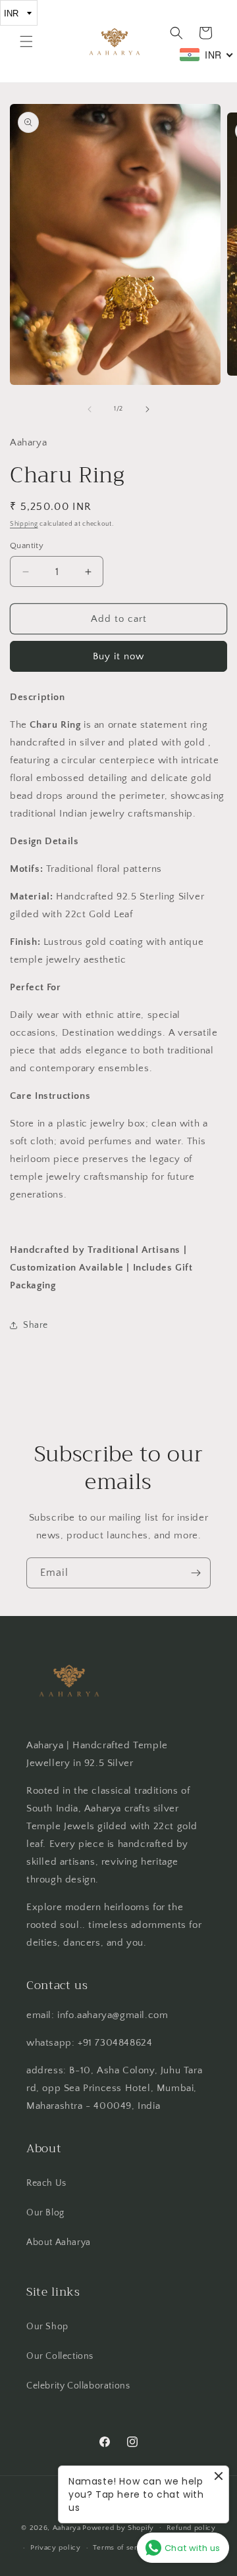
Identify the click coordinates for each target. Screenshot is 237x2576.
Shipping (24, 524)
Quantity (27, 545)
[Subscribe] (196, 1573)
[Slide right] (147, 409)
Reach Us (46, 2183)
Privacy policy (56, 2548)
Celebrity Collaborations (78, 2386)
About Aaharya (59, 2242)
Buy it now (118, 656)
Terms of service (122, 2548)
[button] (26, 41)
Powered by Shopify (118, 2527)
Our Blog (45, 2213)
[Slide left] (90, 409)
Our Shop (47, 2327)
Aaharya (67, 2527)
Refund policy (191, 2528)
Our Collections (60, 2356)
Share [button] (36, 1325)
